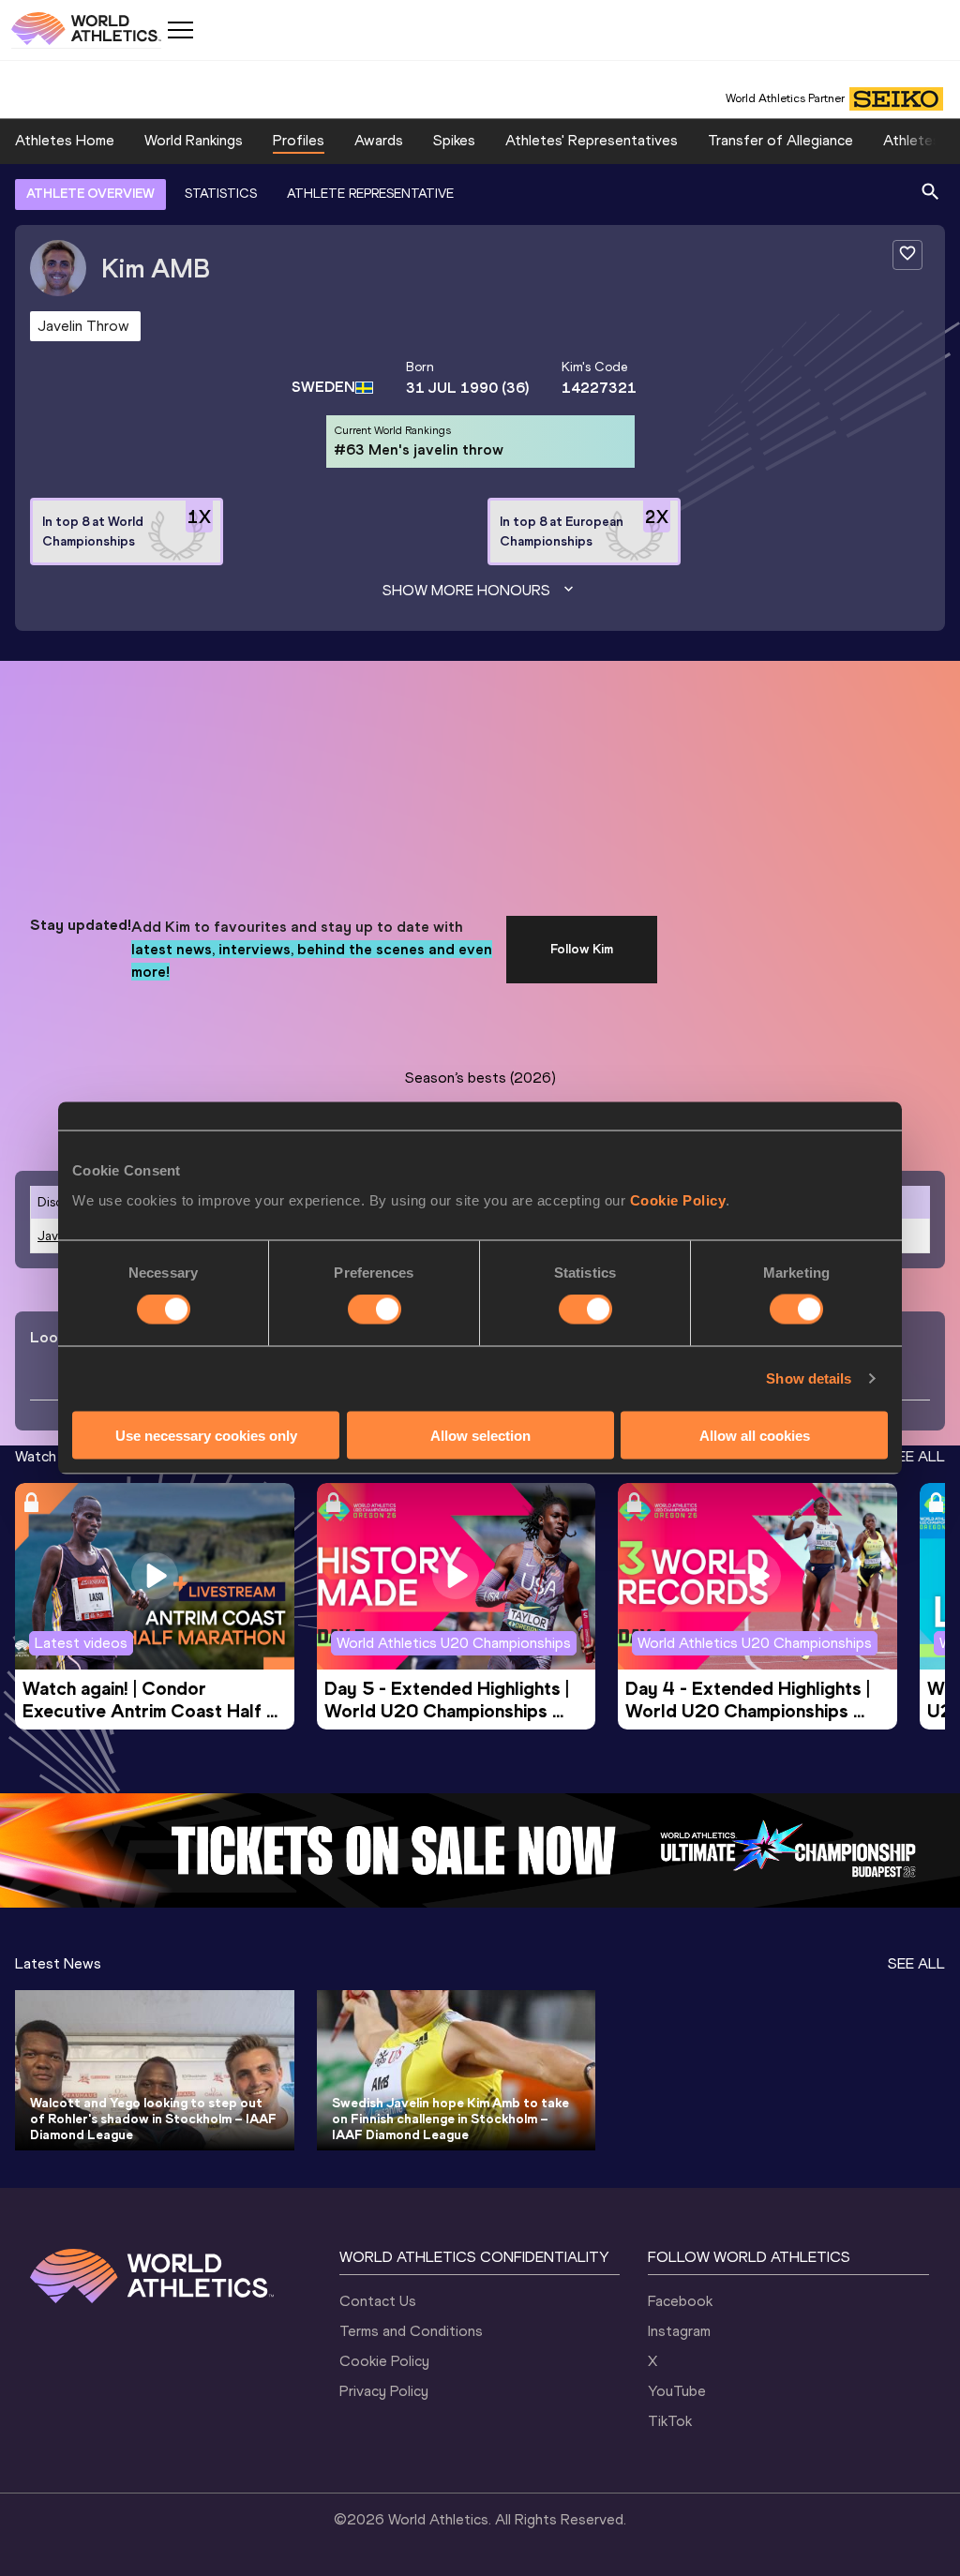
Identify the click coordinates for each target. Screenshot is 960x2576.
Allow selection (480, 1435)
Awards (379, 140)
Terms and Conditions (411, 2331)
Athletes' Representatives (592, 140)
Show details (809, 1378)
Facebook (680, 2301)
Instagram (679, 2331)
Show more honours (466, 590)
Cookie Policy (678, 1199)
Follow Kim (582, 949)
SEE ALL (916, 1456)
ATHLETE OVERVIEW (90, 194)
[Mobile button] (180, 30)
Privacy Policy (384, 2391)
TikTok (670, 2421)
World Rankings (194, 140)
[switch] (375, 1310)
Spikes (454, 140)
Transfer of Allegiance (780, 140)
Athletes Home (65, 140)
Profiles (299, 140)
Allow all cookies (755, 1435)
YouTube (677, 2391)
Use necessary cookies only (206, 1435)
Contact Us (378, 2301)
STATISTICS (221, 194)
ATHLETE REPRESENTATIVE (370, 194)
